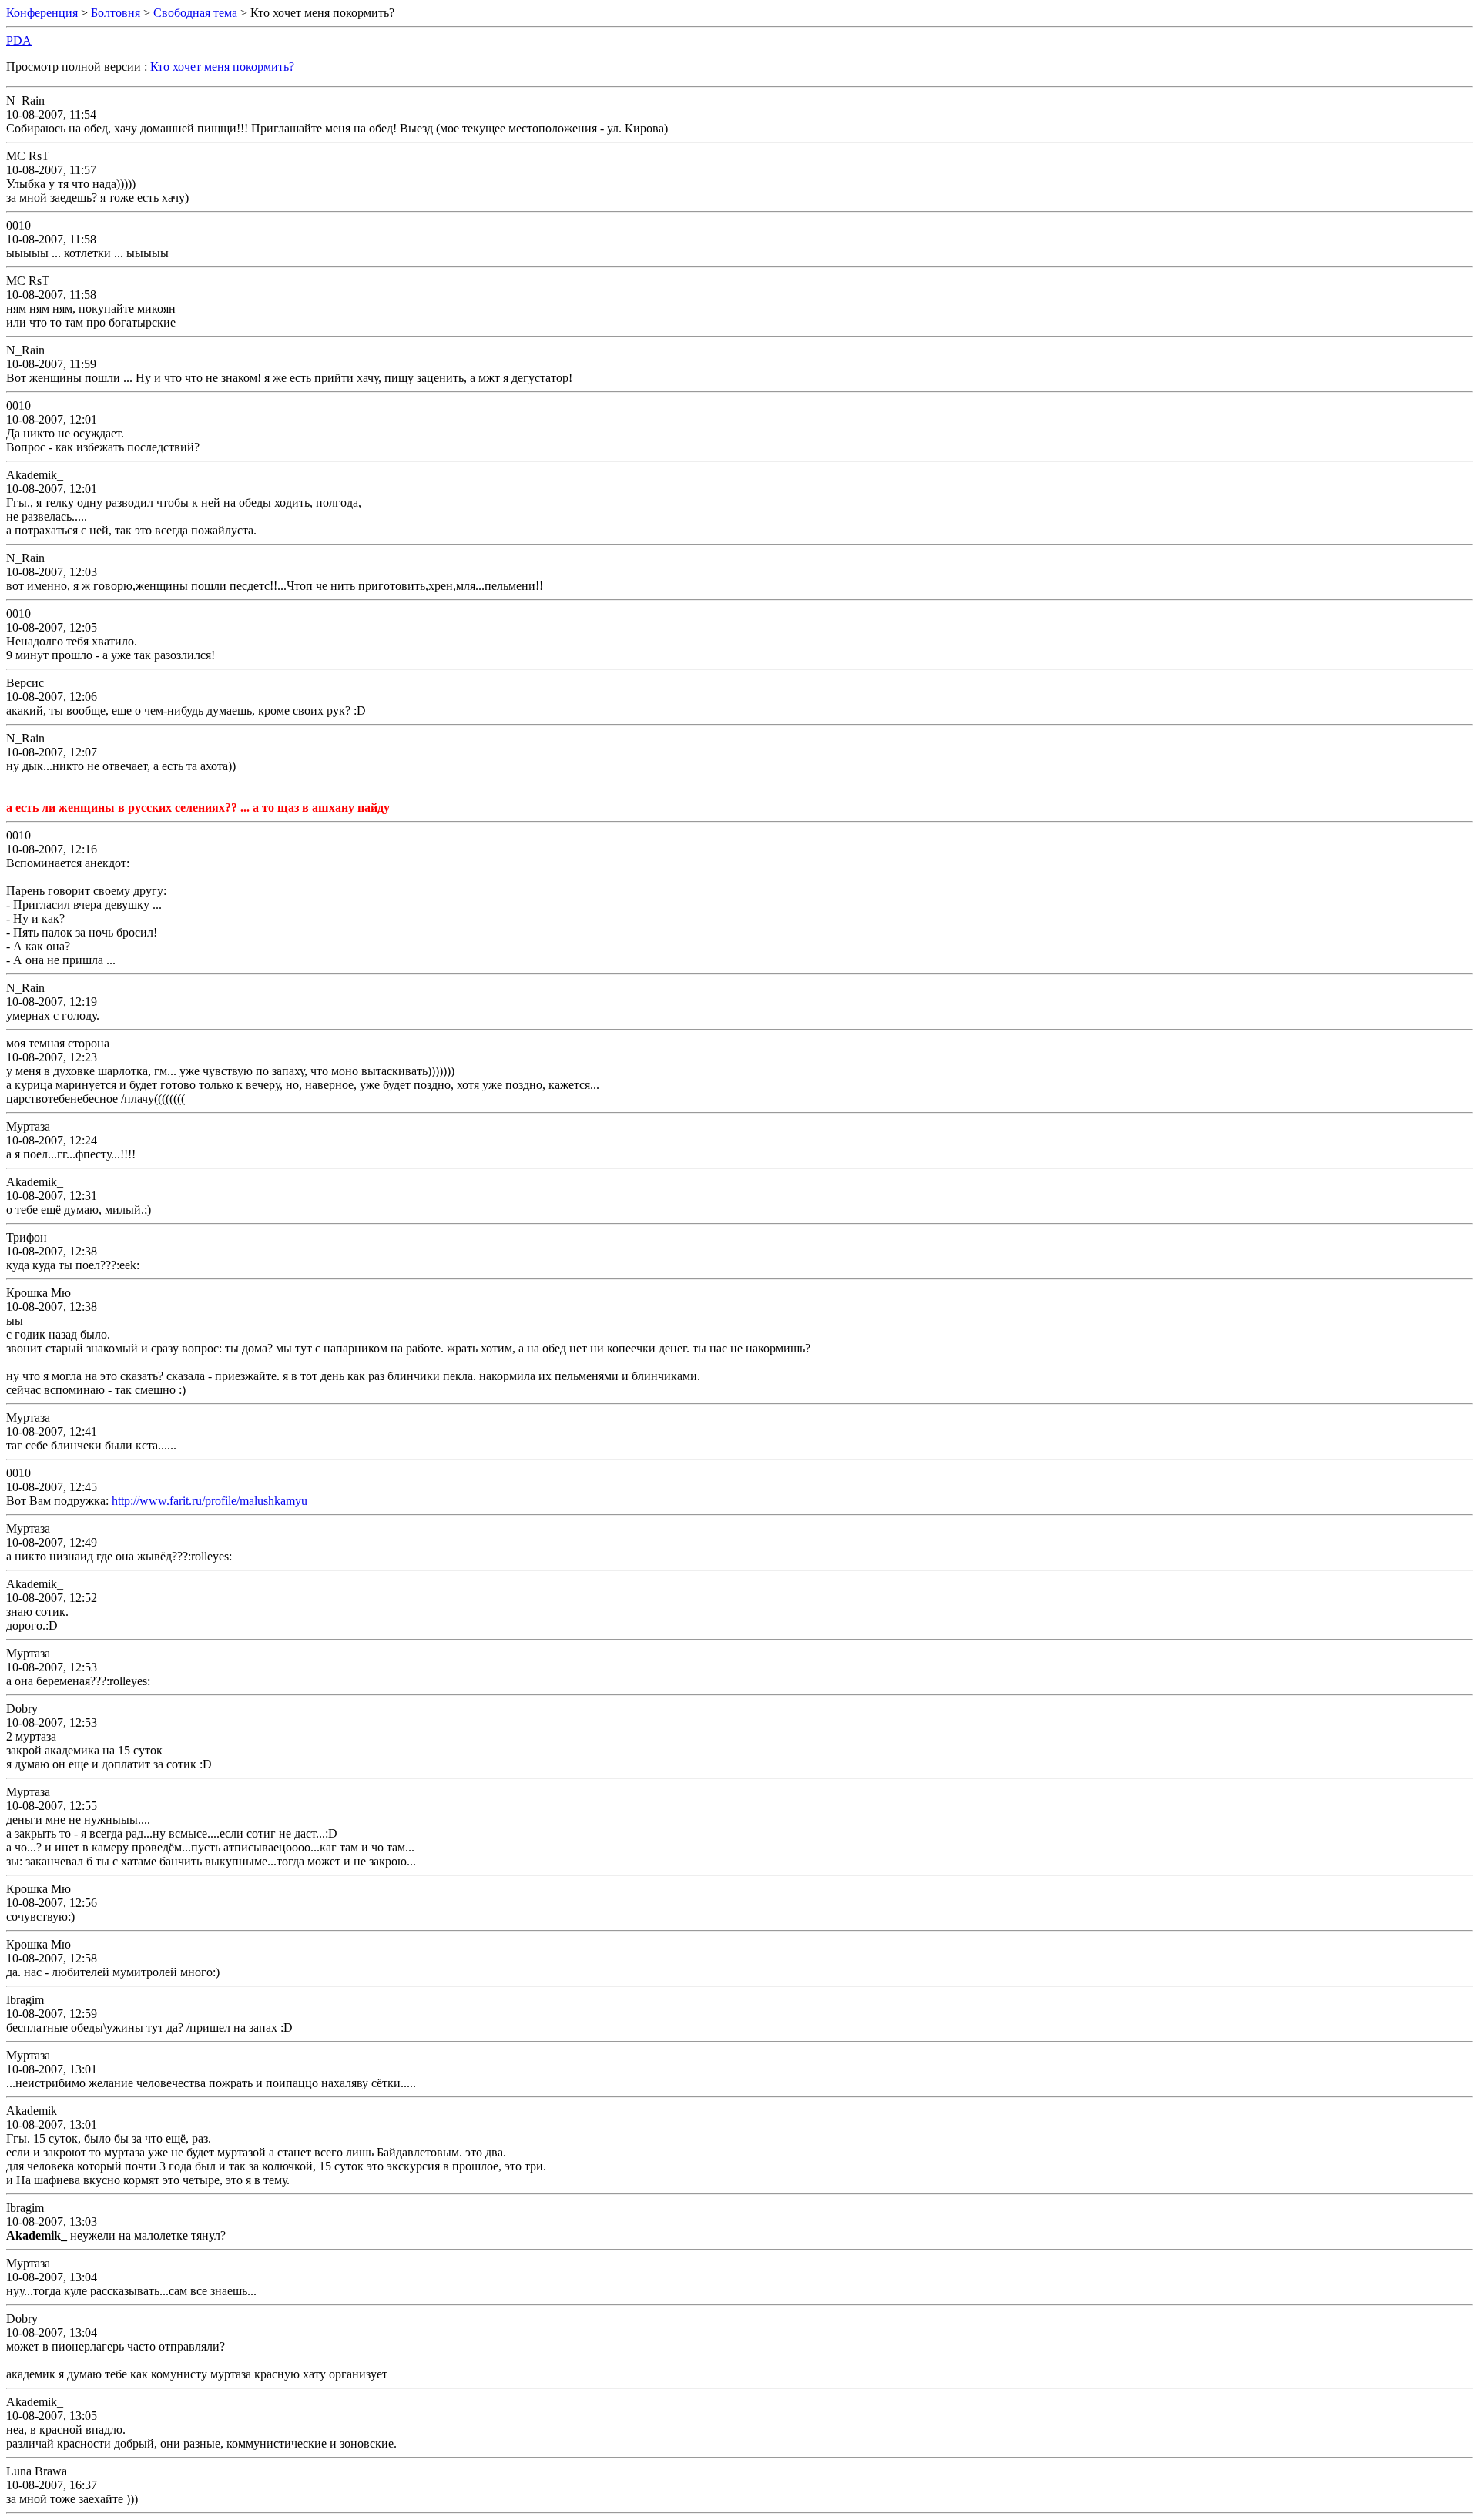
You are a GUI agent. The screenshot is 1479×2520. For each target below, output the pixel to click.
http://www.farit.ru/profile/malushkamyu (210, 1501)
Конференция (42, 13)
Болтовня (116, 13)
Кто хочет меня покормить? (222, 67)
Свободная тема (195, 13)
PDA (19, 40)
